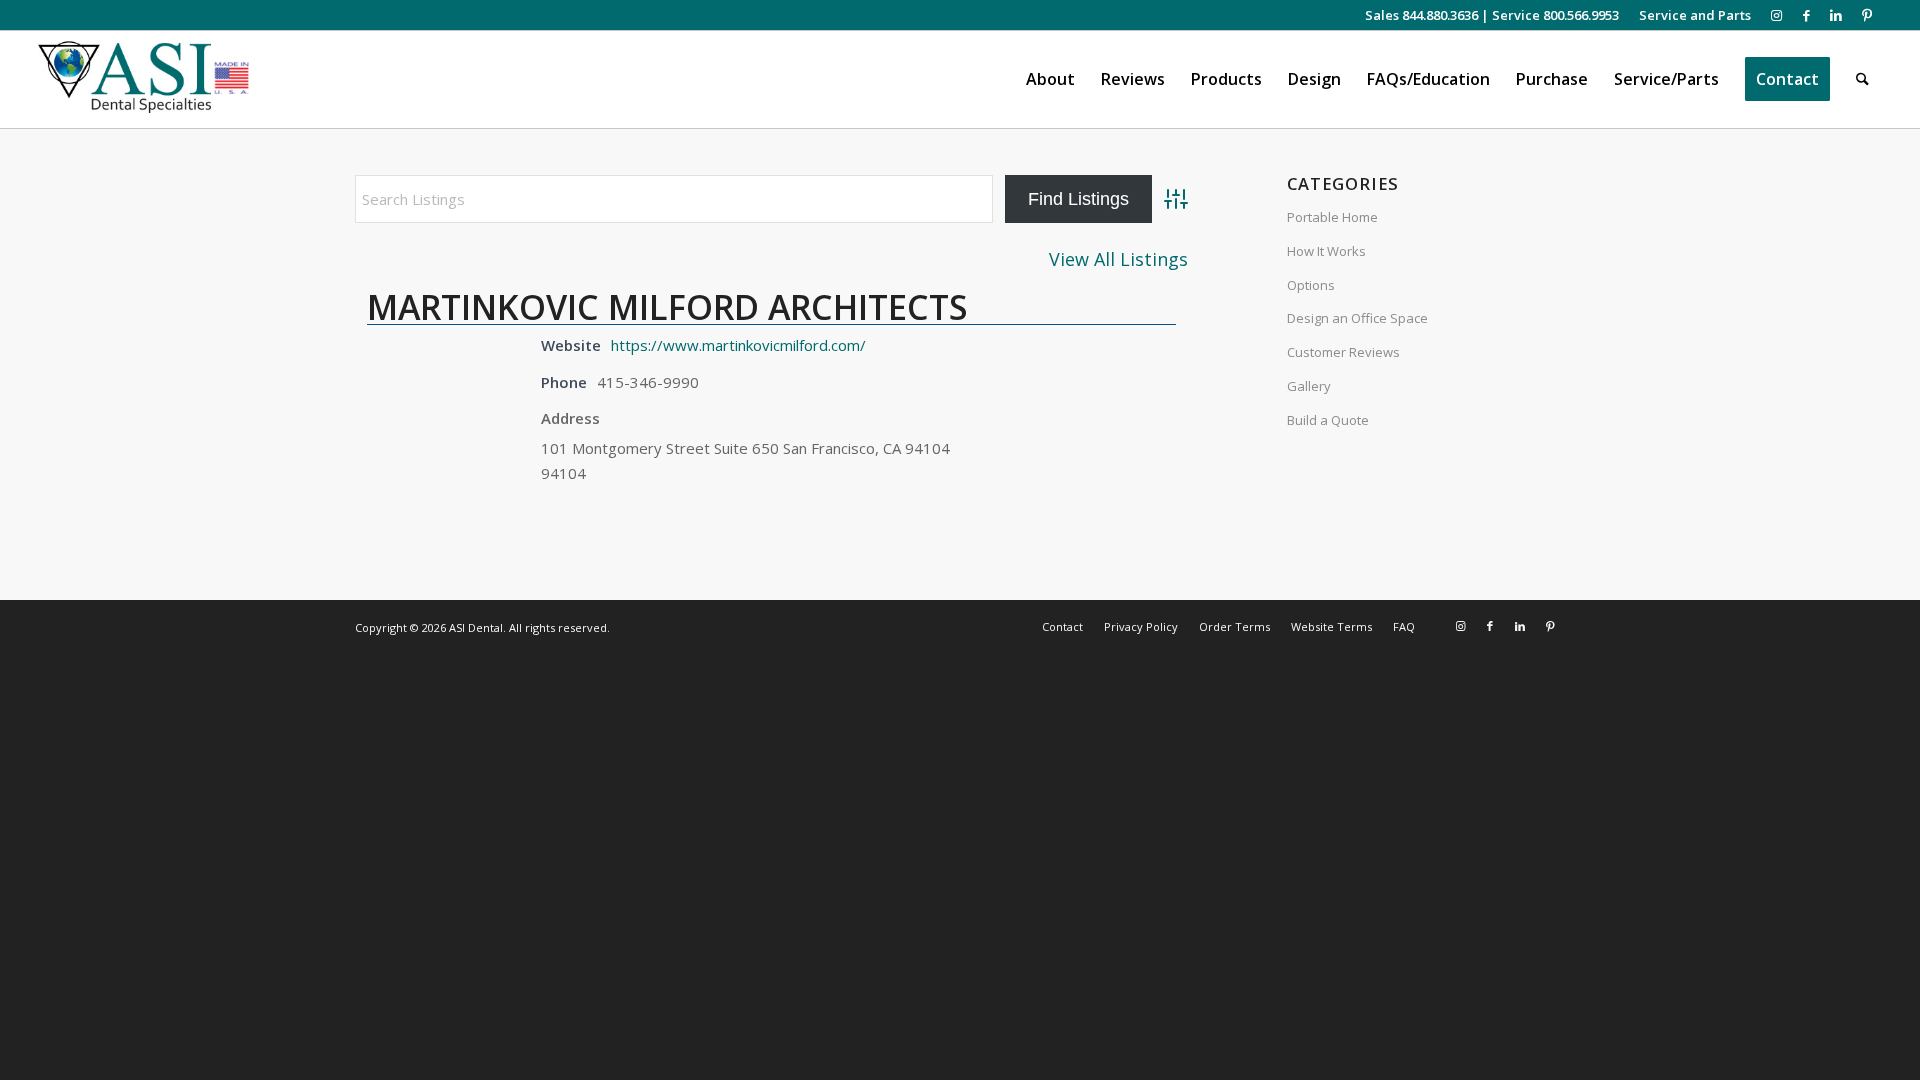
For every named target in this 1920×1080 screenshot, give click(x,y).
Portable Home (1332, 217)
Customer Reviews (1343, 352)
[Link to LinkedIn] (1836, 15)
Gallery (1309, 386)
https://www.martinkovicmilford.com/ (738, 345)
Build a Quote (1328, 420)
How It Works (1326, 251)
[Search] (1862, 79)
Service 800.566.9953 (1555, 15)
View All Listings (1118, 259)
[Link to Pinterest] (1867, 15)
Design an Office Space (1357, 318)
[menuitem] (1690, 15)
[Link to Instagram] (1776, 15)
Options (1311, 285)
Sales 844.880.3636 (1421, 15)
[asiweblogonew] (143, 79)
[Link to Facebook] (1806, 15)
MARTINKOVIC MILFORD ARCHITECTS (667, 307)
